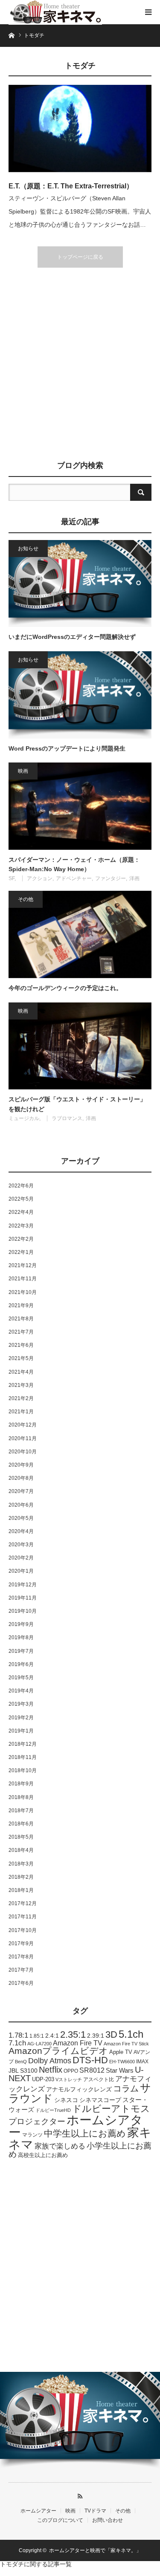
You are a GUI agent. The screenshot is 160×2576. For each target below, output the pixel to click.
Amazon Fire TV (78, 2043)
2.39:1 (96, 2036)
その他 (26, 899)
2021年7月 (21, 1332)
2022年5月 (21, 1199)
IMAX (142, 2062)
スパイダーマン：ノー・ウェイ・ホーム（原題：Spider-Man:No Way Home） (74, 864)
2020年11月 (23, 1438)
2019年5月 (21, 1678)
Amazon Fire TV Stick (126, 2044)
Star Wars (120, 2071)
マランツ (32, 2135)
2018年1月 (21, 1890)
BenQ (21, 2062)
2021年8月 (21, 1319)
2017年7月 (21, 1970)
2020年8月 (21, 1478)
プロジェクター (37, 2121)
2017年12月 (23, 1903)
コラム (126, 2088)
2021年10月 (23, 1292)
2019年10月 (23, 1611)
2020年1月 (21, 1571)
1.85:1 (37, 2036)
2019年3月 (21, 1704)
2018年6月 (21, 1824)
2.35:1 (73, 2035)
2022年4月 (21, 1212)
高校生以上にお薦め (43, 2155)
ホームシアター (76, 2126)
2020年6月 (21, 1505)
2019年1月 (21, 1731)
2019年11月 (23, 1598)
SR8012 (92, 2070)
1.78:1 (18, 2035)
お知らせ (28, 549)
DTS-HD (90, 2060)
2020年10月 (23, 1452)
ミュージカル (24, 1118)
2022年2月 (21, 1239)
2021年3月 (21, 1385)
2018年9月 (21, 1784)
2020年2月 (21, 1558)
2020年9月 (21, 1465)
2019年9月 (21, 1624)
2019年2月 (21, 1718)
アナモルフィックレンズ (79, 2089)
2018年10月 (23, 1770)
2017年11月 (23, 1917)
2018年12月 (23, 1744)
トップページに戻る (80, 257)
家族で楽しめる (60, 2146)
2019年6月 (21, 1664)
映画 (23, 771)
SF (12, 878)
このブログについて (60, 2520)
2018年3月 (21, 1864)
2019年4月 (21, 1691)
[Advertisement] (80, 365)
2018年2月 (21, 1877)
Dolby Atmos (50, 2061)
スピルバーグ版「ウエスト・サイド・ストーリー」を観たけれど (77, 1104)
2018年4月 (21, 1850)
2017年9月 (21, 1944)
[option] (80, 2421)
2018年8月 (21, 1797)
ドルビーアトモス (111, 2109)
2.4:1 (52, 2036)
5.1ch (131, 2034)
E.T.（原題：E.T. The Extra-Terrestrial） (71, 186)
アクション (40, 878)
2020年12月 (23, 1425)
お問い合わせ (108, 2520)
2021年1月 (21, 1412)
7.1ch (17, 2043)
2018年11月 (23, 1757)
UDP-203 (43, 2079)
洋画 (134, 878)
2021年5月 (21, 1358)
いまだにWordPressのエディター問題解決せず (72, 637)
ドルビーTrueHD (53, 2110)
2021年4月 (21, 1372)
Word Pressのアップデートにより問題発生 (67, 748)
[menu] (148, 12)
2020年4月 (21, 1531)
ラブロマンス (67, 1118)
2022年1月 (21, 1252)
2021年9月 (21, 1305)
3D (111, 2035)
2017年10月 (23, 1930)
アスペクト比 (99, 2079)
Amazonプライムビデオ (58, 2051)
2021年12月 (23, 1265)
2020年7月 (21, 1491)
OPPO (71, 2071)
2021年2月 (21, 1398)
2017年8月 (21, 1957)
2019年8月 (21, 1637)
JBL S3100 (23, 2071)
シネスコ (66, 2100)
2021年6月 (21, 1345)
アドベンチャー (74, 878)
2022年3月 (21, 1226)
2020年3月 (21, 1545)
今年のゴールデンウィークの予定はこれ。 (65, 988)
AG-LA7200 (39, 2044)
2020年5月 (21, 1518)
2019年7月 (21, 1651)
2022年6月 (21, 1186)
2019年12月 (23, 1585)
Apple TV (121, 2052)
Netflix (51, 2070)
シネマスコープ (100, 2100)
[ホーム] (11, 35)
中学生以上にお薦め (85, 2133)
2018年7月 (21, 1811)
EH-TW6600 (122, 2062)
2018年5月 (21, 1837)
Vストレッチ (69, 2079)
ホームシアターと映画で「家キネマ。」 (95, 2550)
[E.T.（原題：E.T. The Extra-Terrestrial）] (80, 129)
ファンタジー (111, 878)
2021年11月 (23, 1279)
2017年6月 (21, 1983)
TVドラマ (95, 2511)
